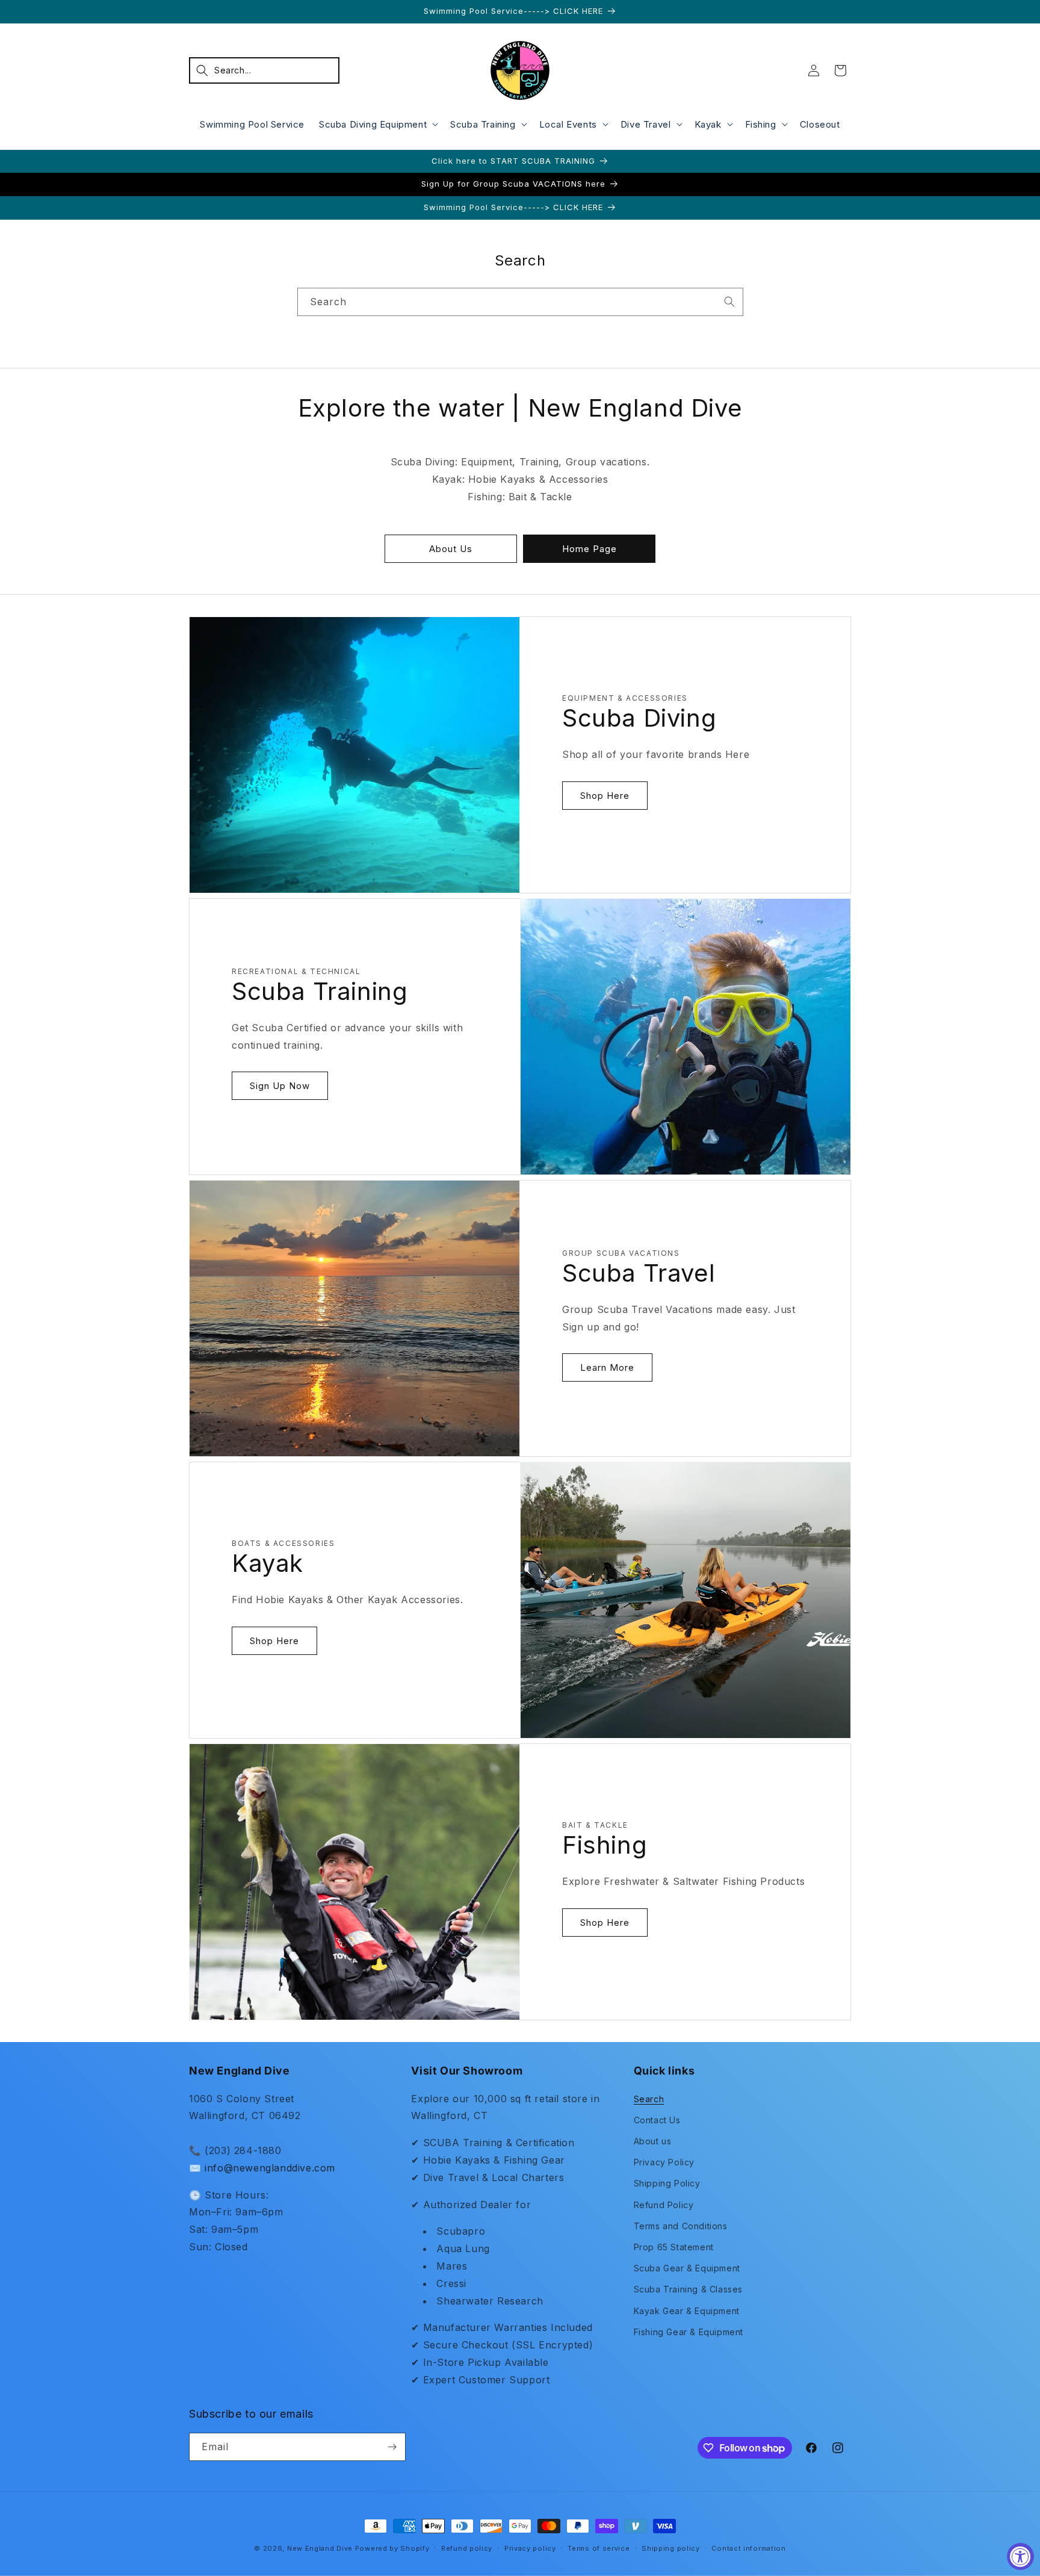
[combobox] (520, 302)
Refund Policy (664, 2205)
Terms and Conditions (681, 2226)
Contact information (748, 2548)
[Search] (729, 302)
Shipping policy (671, 2548)
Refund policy (467, 2548)
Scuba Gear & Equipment (687, 2268)
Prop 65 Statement (674, 2247)
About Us (451, 549)
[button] (264, 70)
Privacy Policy (664, 2162)
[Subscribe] (392, 2447)
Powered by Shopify (392, 2548)
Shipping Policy (667, 2183)
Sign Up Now (280, 1086)
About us (653, 2141)
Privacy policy (530, 2548)
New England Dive (320, 2548)
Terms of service (599, 2548)
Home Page (590, 549)
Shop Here (605, 796)
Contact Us (657, 2120)
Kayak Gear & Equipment (687, 2311)
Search (649, 2099)
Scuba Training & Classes (688, 2289)
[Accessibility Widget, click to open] (1020, 2556)
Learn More (607, 1367)
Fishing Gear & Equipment (689, 2332)
